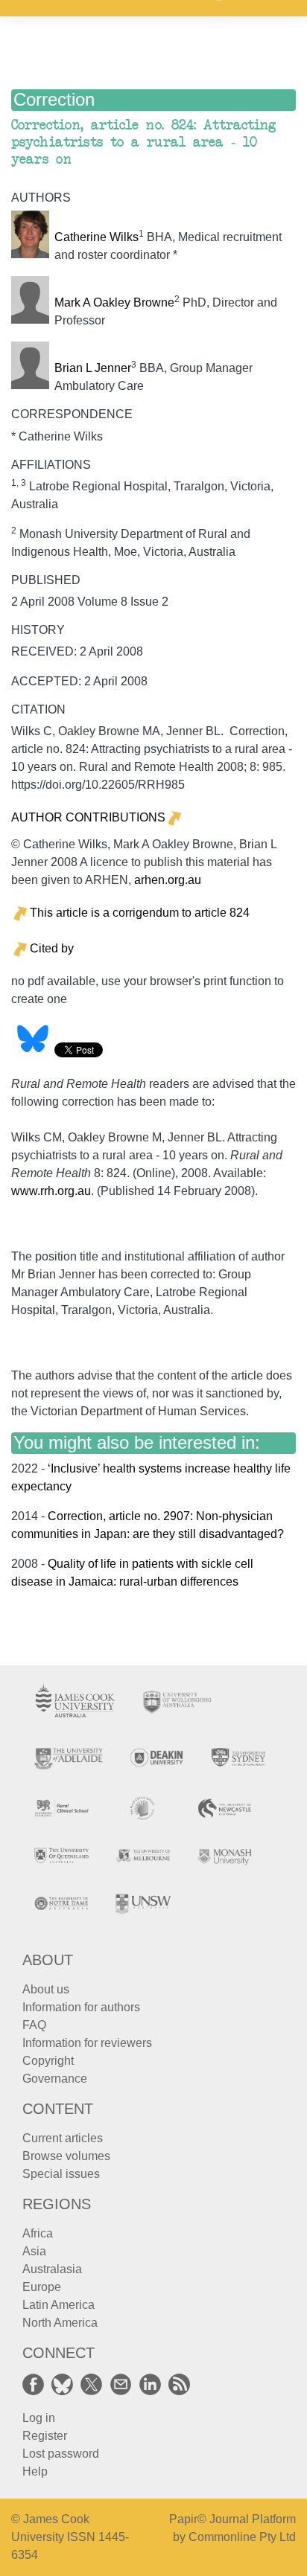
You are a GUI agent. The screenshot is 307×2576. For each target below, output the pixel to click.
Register (45, 2436)
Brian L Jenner (93, 368)
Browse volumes (66, 2156)
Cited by (52, 948)
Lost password (61, 2454)
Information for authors (81, 2007)
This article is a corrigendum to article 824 (140, 913)
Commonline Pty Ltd (242, 2537)
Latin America (58, 2305)
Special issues (61, 2174)
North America (60, 2323)
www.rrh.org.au (51, 1191)
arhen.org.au (168, 880)
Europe (42, 2287)
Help (35, 2471)
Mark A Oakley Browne (114, 302)
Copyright (48, 2061)
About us (46, 1989)
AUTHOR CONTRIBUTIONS (88, 817)
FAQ (34, 2025)
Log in (39, 2418)
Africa (38, 2233)
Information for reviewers (87, 2043)
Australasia (52, 2269)
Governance (55, 2079)
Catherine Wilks (96, 237)
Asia (34, 2251)
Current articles (63, 2138)
